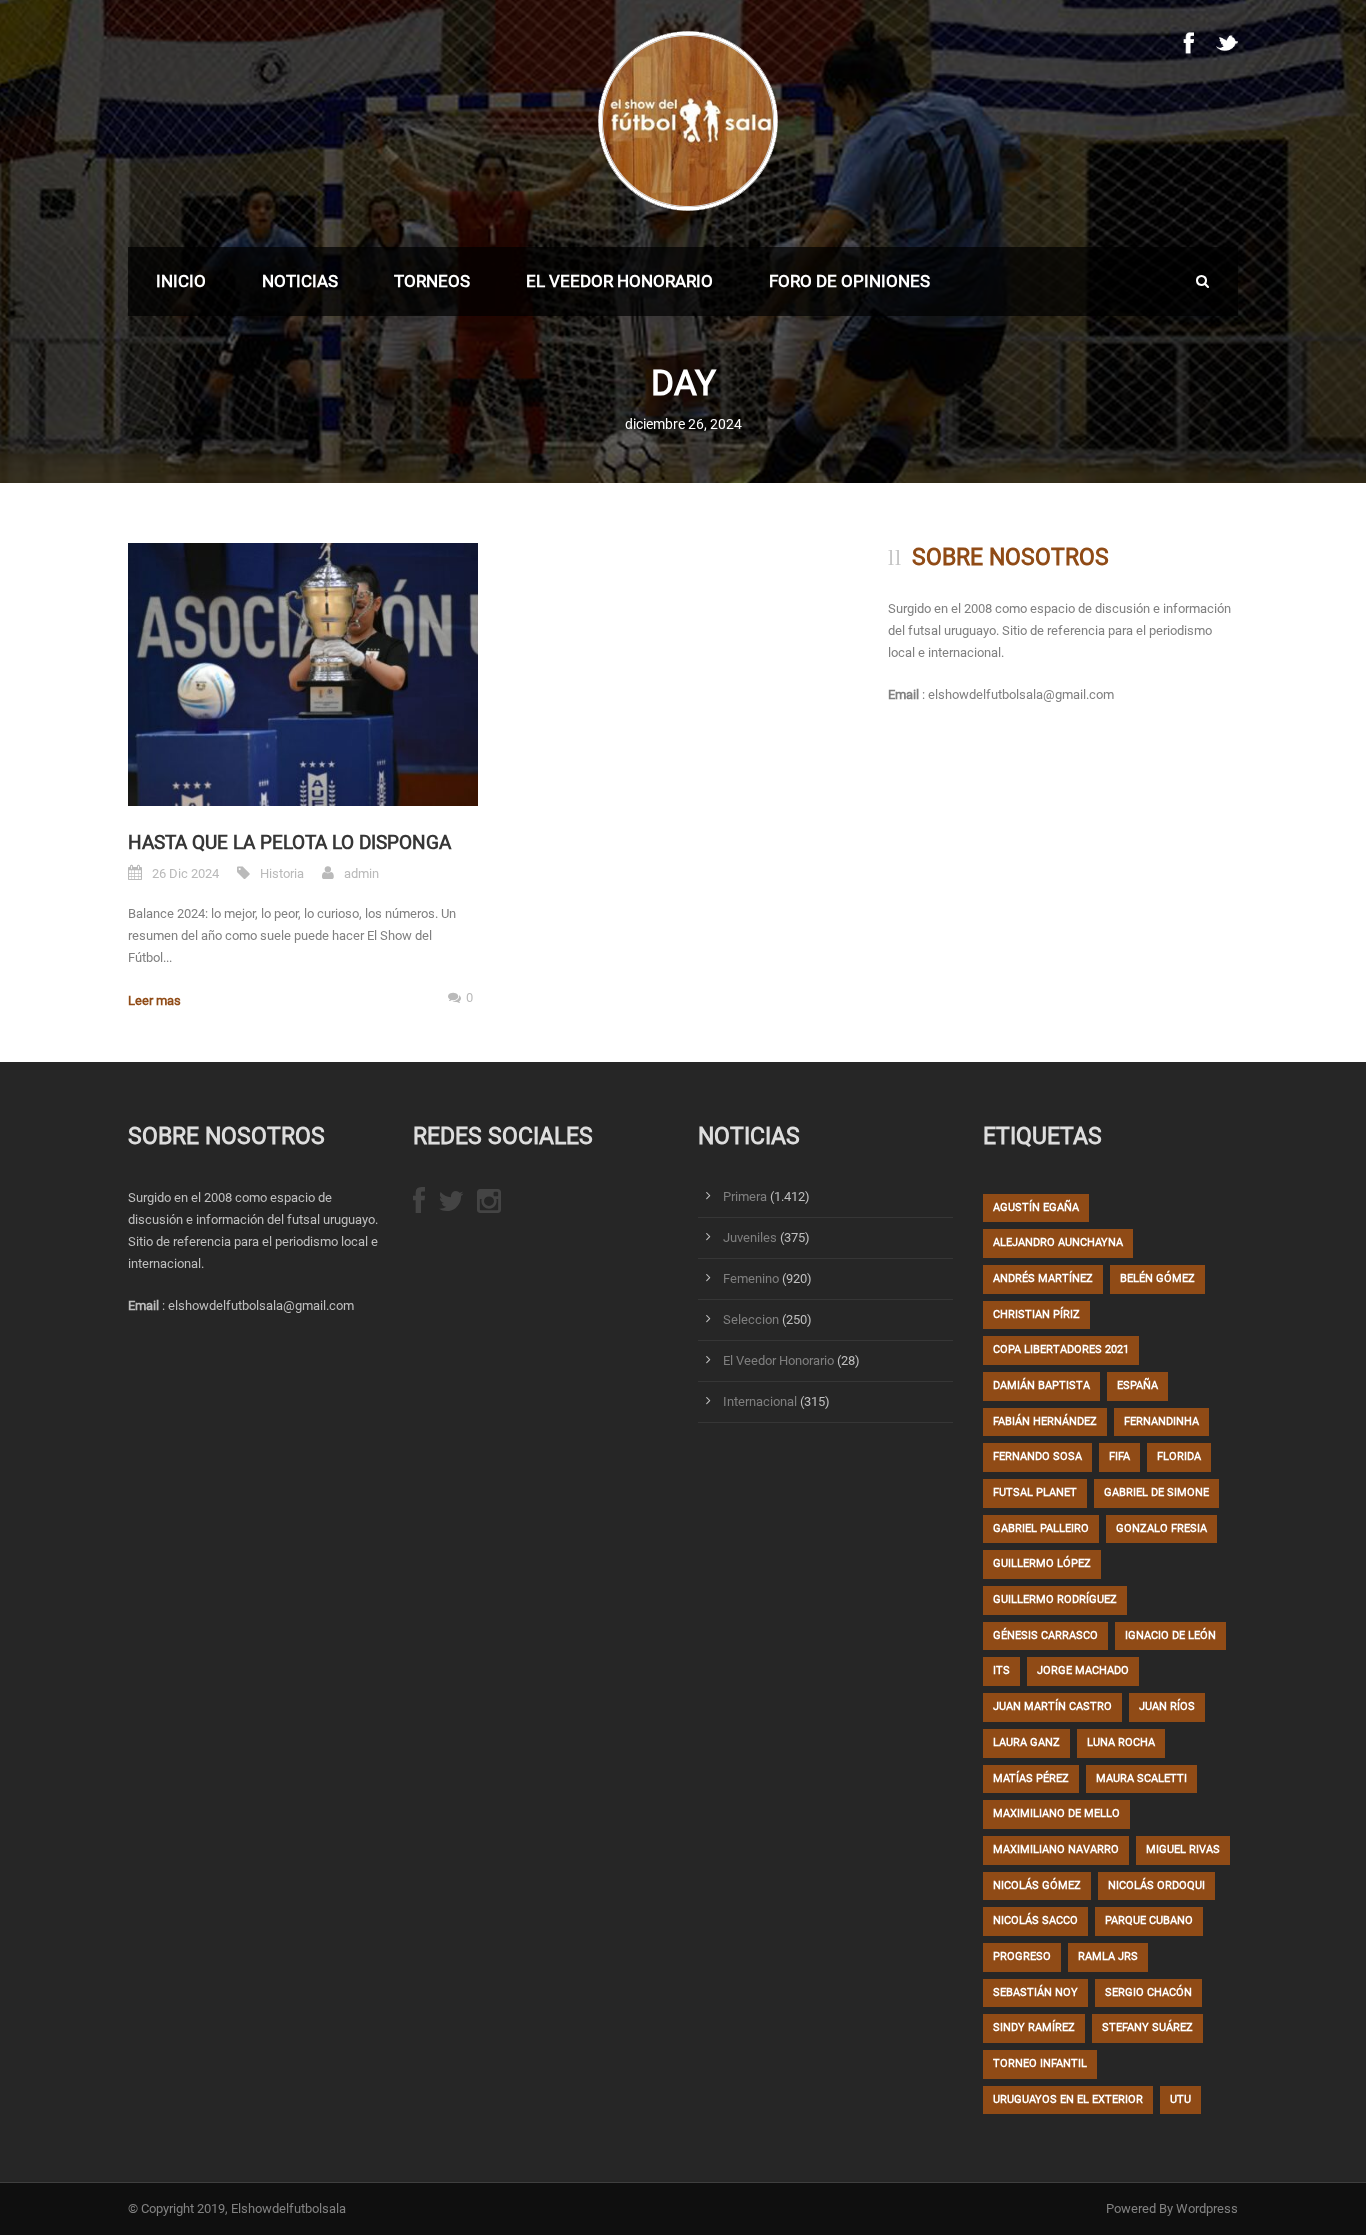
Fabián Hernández (1045, 1421)
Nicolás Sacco (1035, 1920)
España (1137, 1385)
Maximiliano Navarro (1056, 1849)
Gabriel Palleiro (1041, 1528)
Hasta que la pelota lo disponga (289, 842)
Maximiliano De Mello (1056, 1813)
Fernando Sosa (1037, 1456)
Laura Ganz (1026, 1742)
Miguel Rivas (1183, 1849)
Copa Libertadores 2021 (1061, 1349)
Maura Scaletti (1141, 1778)
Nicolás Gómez (1037, 1885)
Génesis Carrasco (1045, 1635)
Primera (745, 1196)
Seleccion (751, 1319)
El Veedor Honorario (619, 281)
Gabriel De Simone (1156, 1492)
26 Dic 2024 (185, 873)
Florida (1179, 1456)
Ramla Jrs (1108, 1956)
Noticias (300, 281)
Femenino (751, 1278)
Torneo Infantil (1040, 2063)
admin (361, 873)
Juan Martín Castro (1052, 1706)
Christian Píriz (1036, 1314)
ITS (1001, 1670)
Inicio (181, 281)
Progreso (1022, 1956)
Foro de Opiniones (849, 281)
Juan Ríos (1167, 1706)
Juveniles (750, 1237)
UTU (1180, 2099)
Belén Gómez (1157, 1278)
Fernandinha (1161, 1421)
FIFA (1119, 1456)
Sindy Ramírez (1034, 2027)
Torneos (432, 281)
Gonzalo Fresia (1161, 1528)
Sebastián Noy (1035, 1992)
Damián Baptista (1041, 1385)
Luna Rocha (1121, 1742)
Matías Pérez (1031, 1778)
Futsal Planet (1035, 1492)
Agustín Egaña (1036, 1207)
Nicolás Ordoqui (1156, 1885)
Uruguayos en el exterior (1068, 2099)
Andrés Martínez (1043, 1278)
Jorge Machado (1083, 1670)
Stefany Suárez (1147, 2027)
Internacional (760, 1401)
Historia (282, 873)
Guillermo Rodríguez (1055, 1599)
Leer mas (154, 1000)
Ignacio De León (1170, 1635)
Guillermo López (1042, 1563)
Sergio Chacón (1148, 1992)
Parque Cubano (1149, 1920)
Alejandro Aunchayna (1058, 1242)
